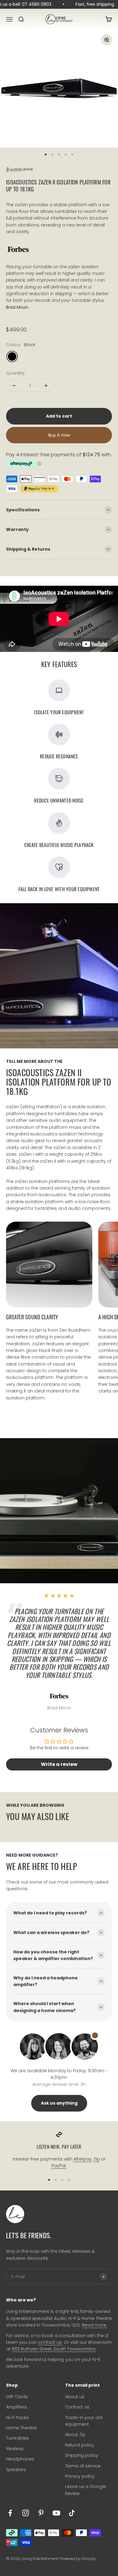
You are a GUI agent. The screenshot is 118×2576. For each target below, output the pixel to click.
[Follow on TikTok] (72, 2513)
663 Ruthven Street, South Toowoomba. (54, 2349)
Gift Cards (17, 2397)
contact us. (50, 2342)
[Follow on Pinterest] (41, 2513)
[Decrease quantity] (14, 386)
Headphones (20, 2459)
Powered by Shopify (78, 2559)
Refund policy (80, 2445)
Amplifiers (16, 2407)
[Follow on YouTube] (56, 2513)
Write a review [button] (59, 1764)
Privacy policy (80, 2476)
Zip (97, 2159)
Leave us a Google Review (85, 2490)
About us (75, 2397)
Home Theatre (21, 2428)
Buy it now (59, 435)
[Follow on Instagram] (26, 2513)
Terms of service (83, 2466)
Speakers (16, 2470)
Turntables (17, 2438)
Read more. (95, 2325)
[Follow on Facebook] (10, 2513)
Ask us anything (59, 2103)
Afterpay (83, 2159)
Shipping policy (82, 2455)
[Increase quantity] (46, 386)
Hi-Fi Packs (17, 2418)
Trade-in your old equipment (84, 2421)
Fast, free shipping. (92, 4)
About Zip (75, 2434)
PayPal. (59, 2166)
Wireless (15, 2449)
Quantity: (16, 373)
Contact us (77, 2407)
